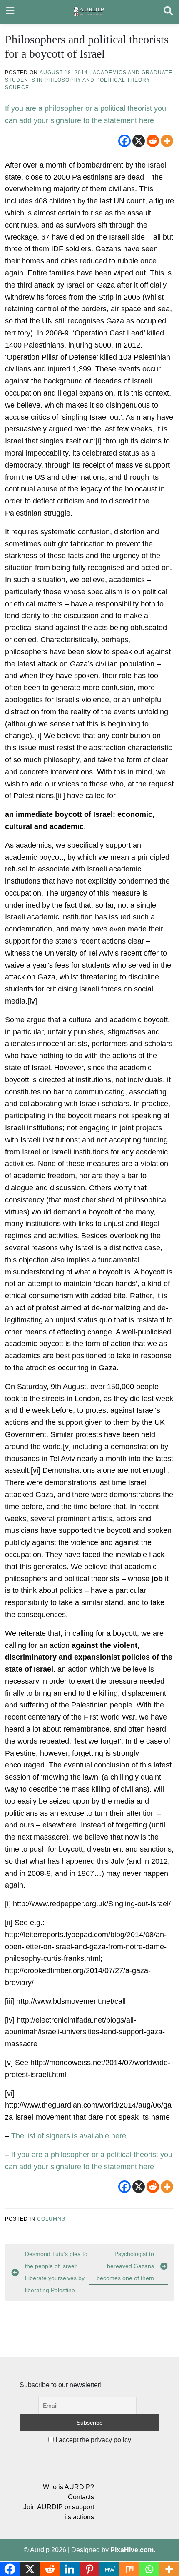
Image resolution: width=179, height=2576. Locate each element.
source (17, 88)
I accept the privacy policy (92, 2440)
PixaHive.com (132, 2550)
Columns (51, 2219)
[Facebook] (124, 141)
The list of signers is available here (69, 2136)
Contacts (81, 2497)
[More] (167, 141)
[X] (139, 141)
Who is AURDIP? (68, 2487)
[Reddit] (153, 141)
